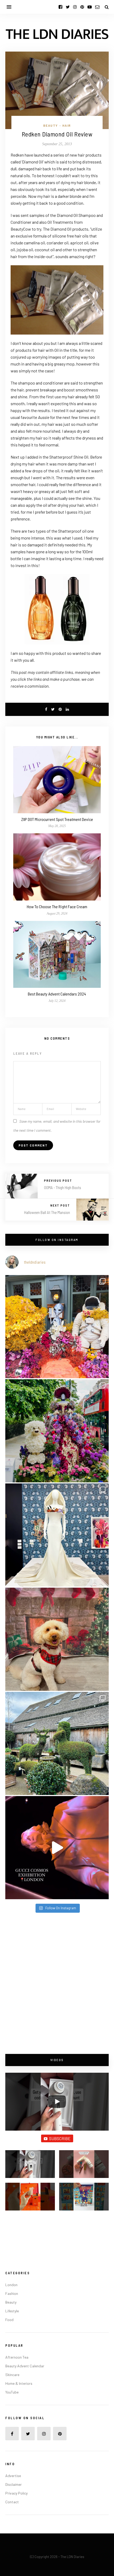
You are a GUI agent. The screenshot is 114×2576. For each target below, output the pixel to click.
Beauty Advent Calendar (25, 2366)
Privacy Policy (16, 2493)
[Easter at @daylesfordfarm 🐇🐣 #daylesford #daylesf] (57, 1743)
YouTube (12, 2392)
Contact (12, 2502)
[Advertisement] (57, 1984)
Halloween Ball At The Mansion (47, 1212)
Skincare (12, 2375)
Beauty (51, 125)
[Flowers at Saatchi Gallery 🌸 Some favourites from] (57, 1535)
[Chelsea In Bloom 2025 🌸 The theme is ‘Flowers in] (57, 1431)
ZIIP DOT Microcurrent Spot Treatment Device (57, 819)
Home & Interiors (19, 2383)
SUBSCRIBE (60, 2138)
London (11, 2285)
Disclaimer (14, 2484)
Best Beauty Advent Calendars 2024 (57, 994)
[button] (30, 2166)
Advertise (13, 2476)
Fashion (12, 2293)
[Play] (57, 2102)
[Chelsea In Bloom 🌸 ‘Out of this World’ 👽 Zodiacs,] (57, 1327)
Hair (67, 125)
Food (9, 2320)
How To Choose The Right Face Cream (57, 906)
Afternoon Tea (17, 2357)
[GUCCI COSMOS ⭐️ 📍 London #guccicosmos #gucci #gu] (57, 1848)
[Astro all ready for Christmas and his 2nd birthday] (57, 1639)
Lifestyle (12, 2311)
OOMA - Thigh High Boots (63, 1187)
